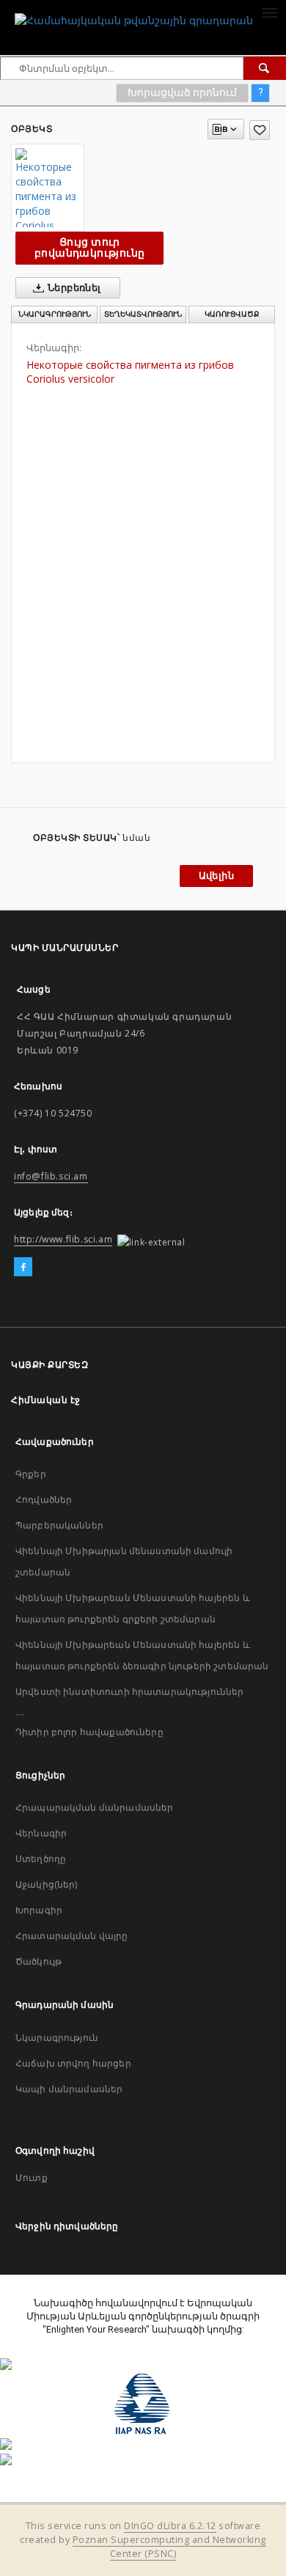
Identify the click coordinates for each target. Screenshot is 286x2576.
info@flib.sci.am (51, 1176)
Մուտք (32, 2178)
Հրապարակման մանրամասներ (94, 1807)
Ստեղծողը (41, 1859)
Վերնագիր (41, 1833)
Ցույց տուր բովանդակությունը (89, 247)
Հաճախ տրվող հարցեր (73, 2063)
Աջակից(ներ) (47, 1884)
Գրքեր (31, 1474)
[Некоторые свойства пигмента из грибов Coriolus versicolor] (48, 188)
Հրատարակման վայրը (72, 1936)
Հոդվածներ (44, 1499)
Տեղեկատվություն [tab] (143, 314)
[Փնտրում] (265, 68)
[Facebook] (23, 1267)
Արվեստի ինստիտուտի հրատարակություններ (130, 1692)
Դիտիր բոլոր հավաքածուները (89, 1732)
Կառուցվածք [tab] (232, 314)
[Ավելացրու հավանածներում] (260, 130)
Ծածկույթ (38, 1961)
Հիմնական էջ (46, 1400)
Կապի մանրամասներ (69, 2089)
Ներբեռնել (73, 288)
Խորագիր (39, 1910)
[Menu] (269, 12)
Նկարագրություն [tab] (55, 314)
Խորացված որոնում (182, 92)
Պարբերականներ (59, 1525)
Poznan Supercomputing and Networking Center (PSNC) (169, 2547)
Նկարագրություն (57, 2038)
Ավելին (216, 876)
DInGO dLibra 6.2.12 (170, 2526)
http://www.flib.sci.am (63, 1239)
